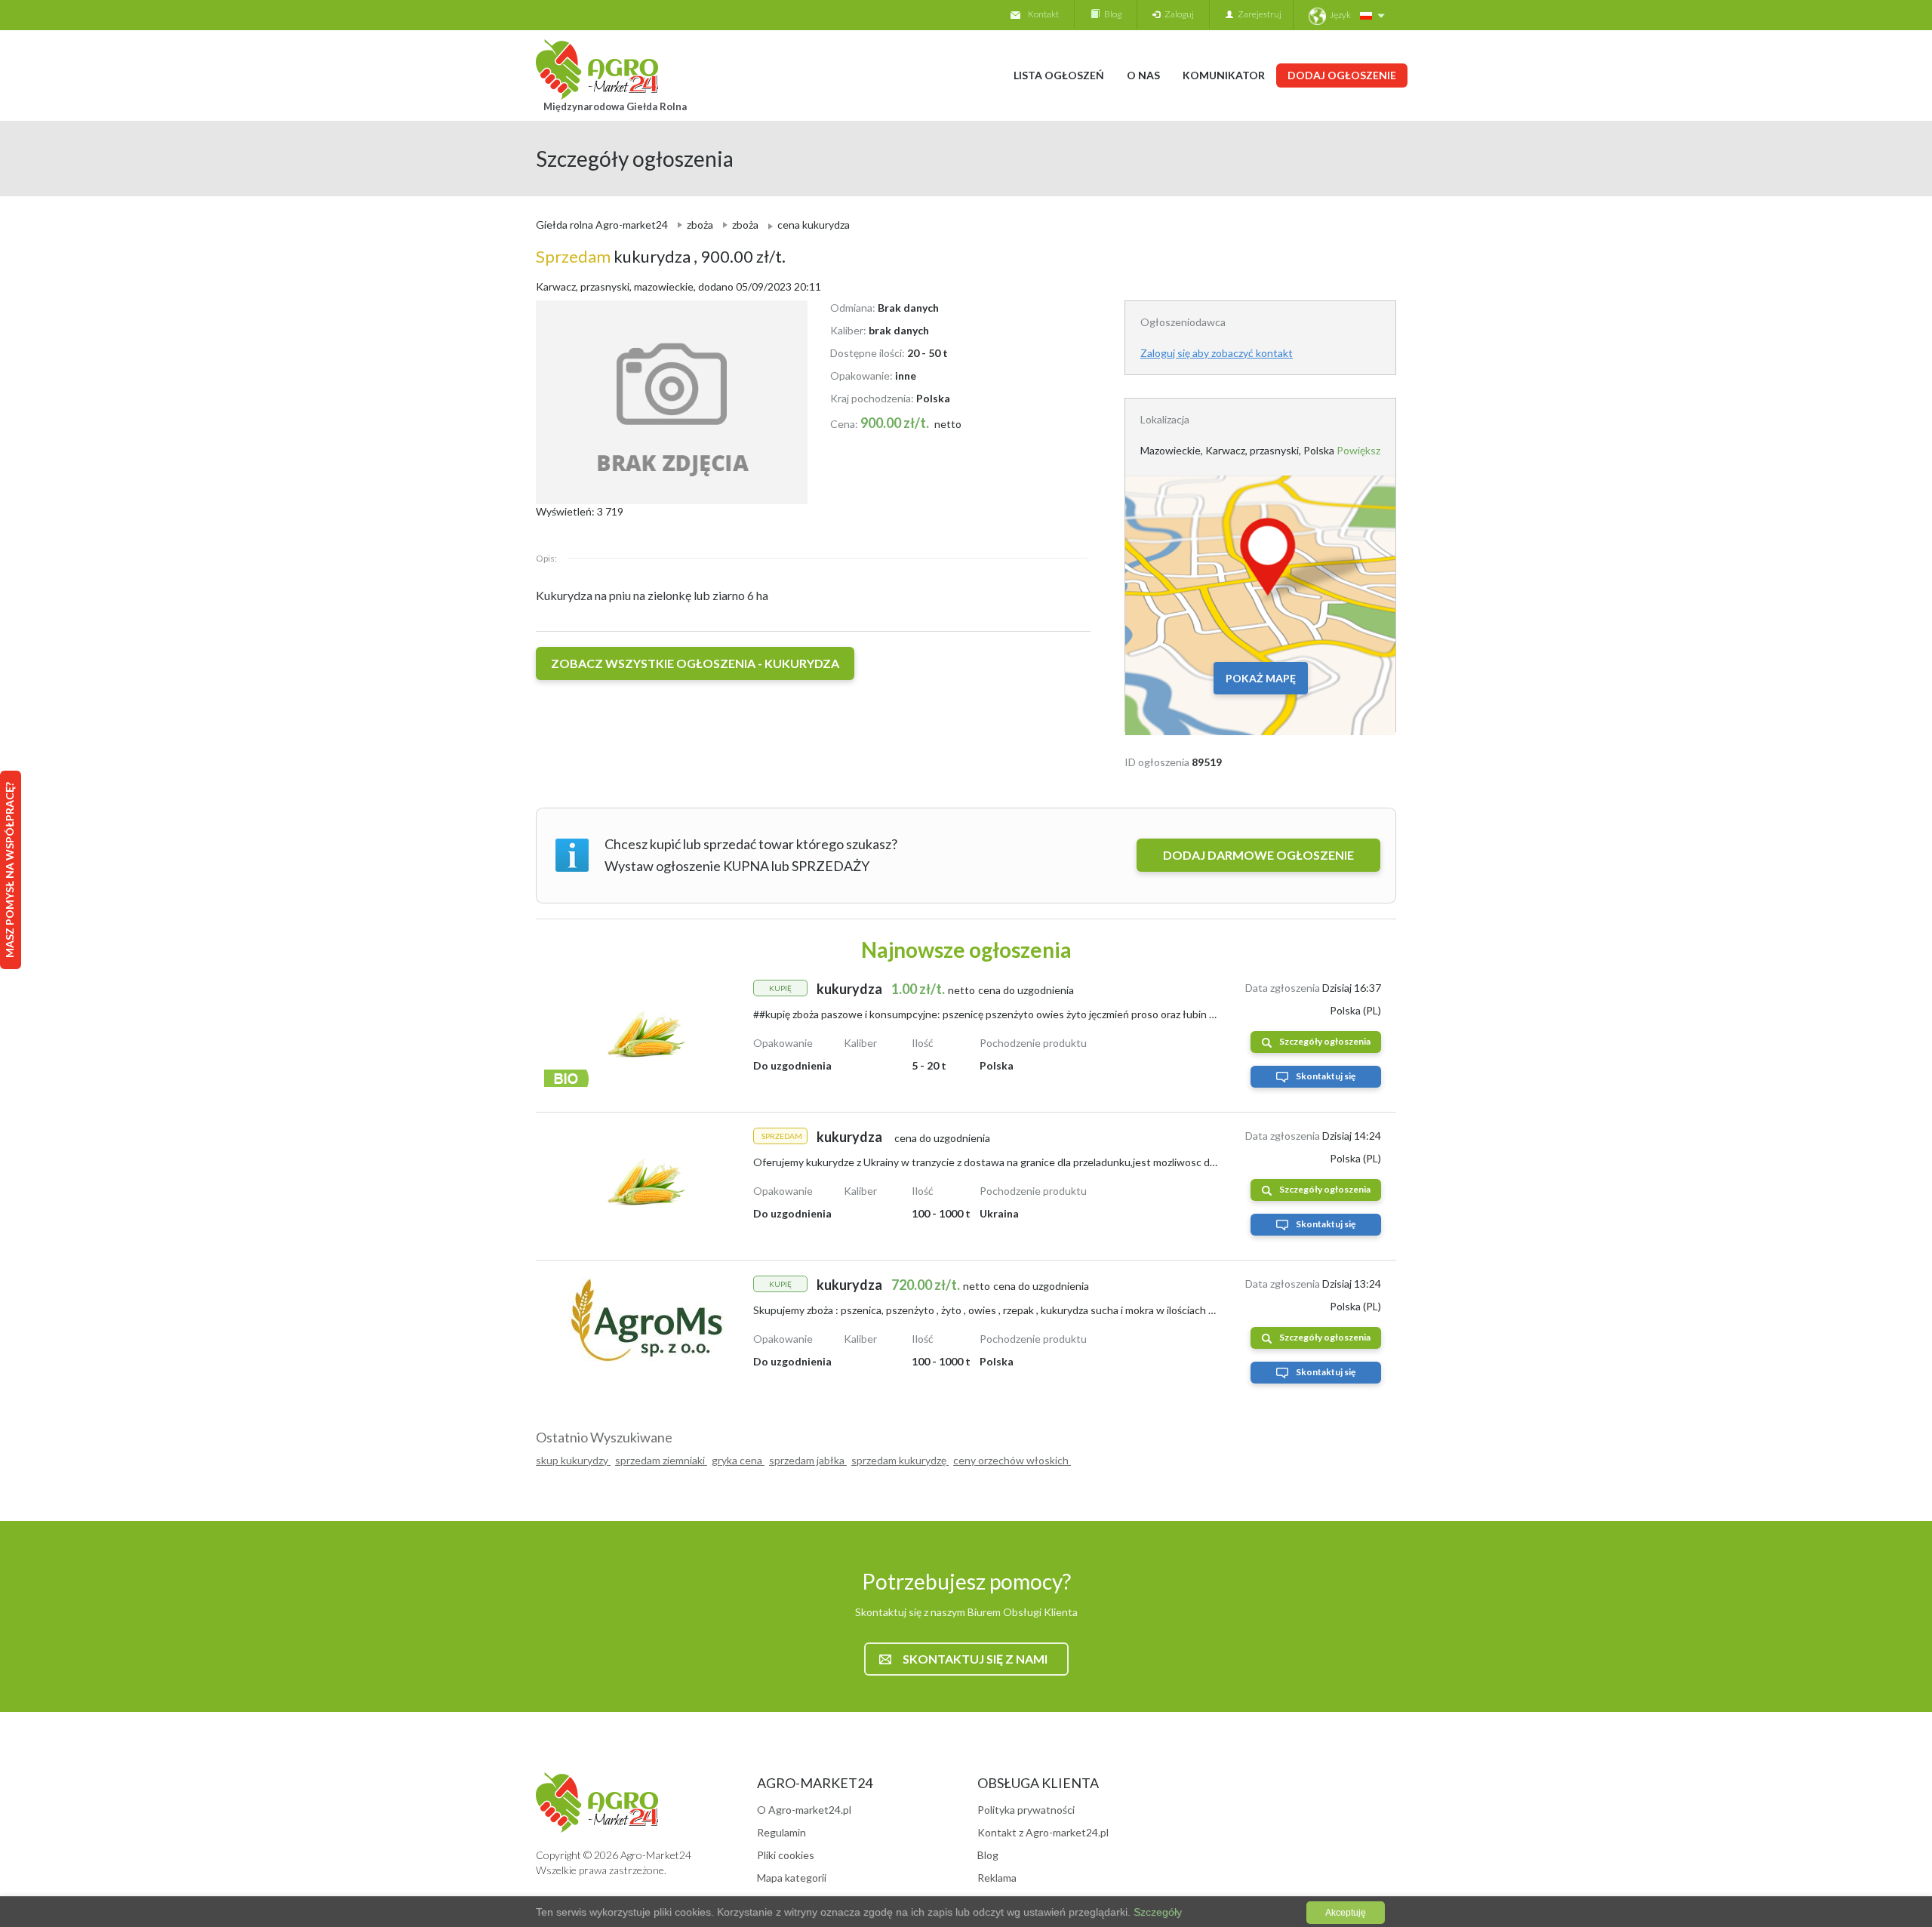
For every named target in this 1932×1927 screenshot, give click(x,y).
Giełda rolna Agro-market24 (602, 225)
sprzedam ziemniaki (661, 1460)
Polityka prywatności (1026, 1810)
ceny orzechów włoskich (1012, 1460)
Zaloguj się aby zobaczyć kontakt (1217, 353)
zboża (700, 225)
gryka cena (738, 1460)
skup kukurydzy (573, 1460)
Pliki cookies (786, 1855)
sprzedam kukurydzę (900, 1460)
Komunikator (1224, 75)
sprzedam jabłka (808, 1460)
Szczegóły (1156, 1912)
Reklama (997, 1878)
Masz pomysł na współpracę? (9, 870)
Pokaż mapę (1261, 678)
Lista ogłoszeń (1059, 75)
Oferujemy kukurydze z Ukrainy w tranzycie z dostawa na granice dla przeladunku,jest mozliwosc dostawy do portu (1020, 1162)
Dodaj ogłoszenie (1342, 75)
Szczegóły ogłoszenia (1325, 1041)
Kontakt (1043, 14)
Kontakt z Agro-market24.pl (1043, 1832)
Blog (1111, 14)
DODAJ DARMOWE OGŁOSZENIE (1258, 855)
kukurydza (615, 256)
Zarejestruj (1257, 14)
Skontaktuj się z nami (975, 1659)
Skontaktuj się (1326, 1076)
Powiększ (1358, 450)
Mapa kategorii (792, 1878)
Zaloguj (1177, 14)
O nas (1143, 75)
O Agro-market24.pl (804, 1810)
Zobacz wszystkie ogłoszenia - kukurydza (695, 663)
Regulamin (781, 1832)
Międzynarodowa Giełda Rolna (615, 106)
